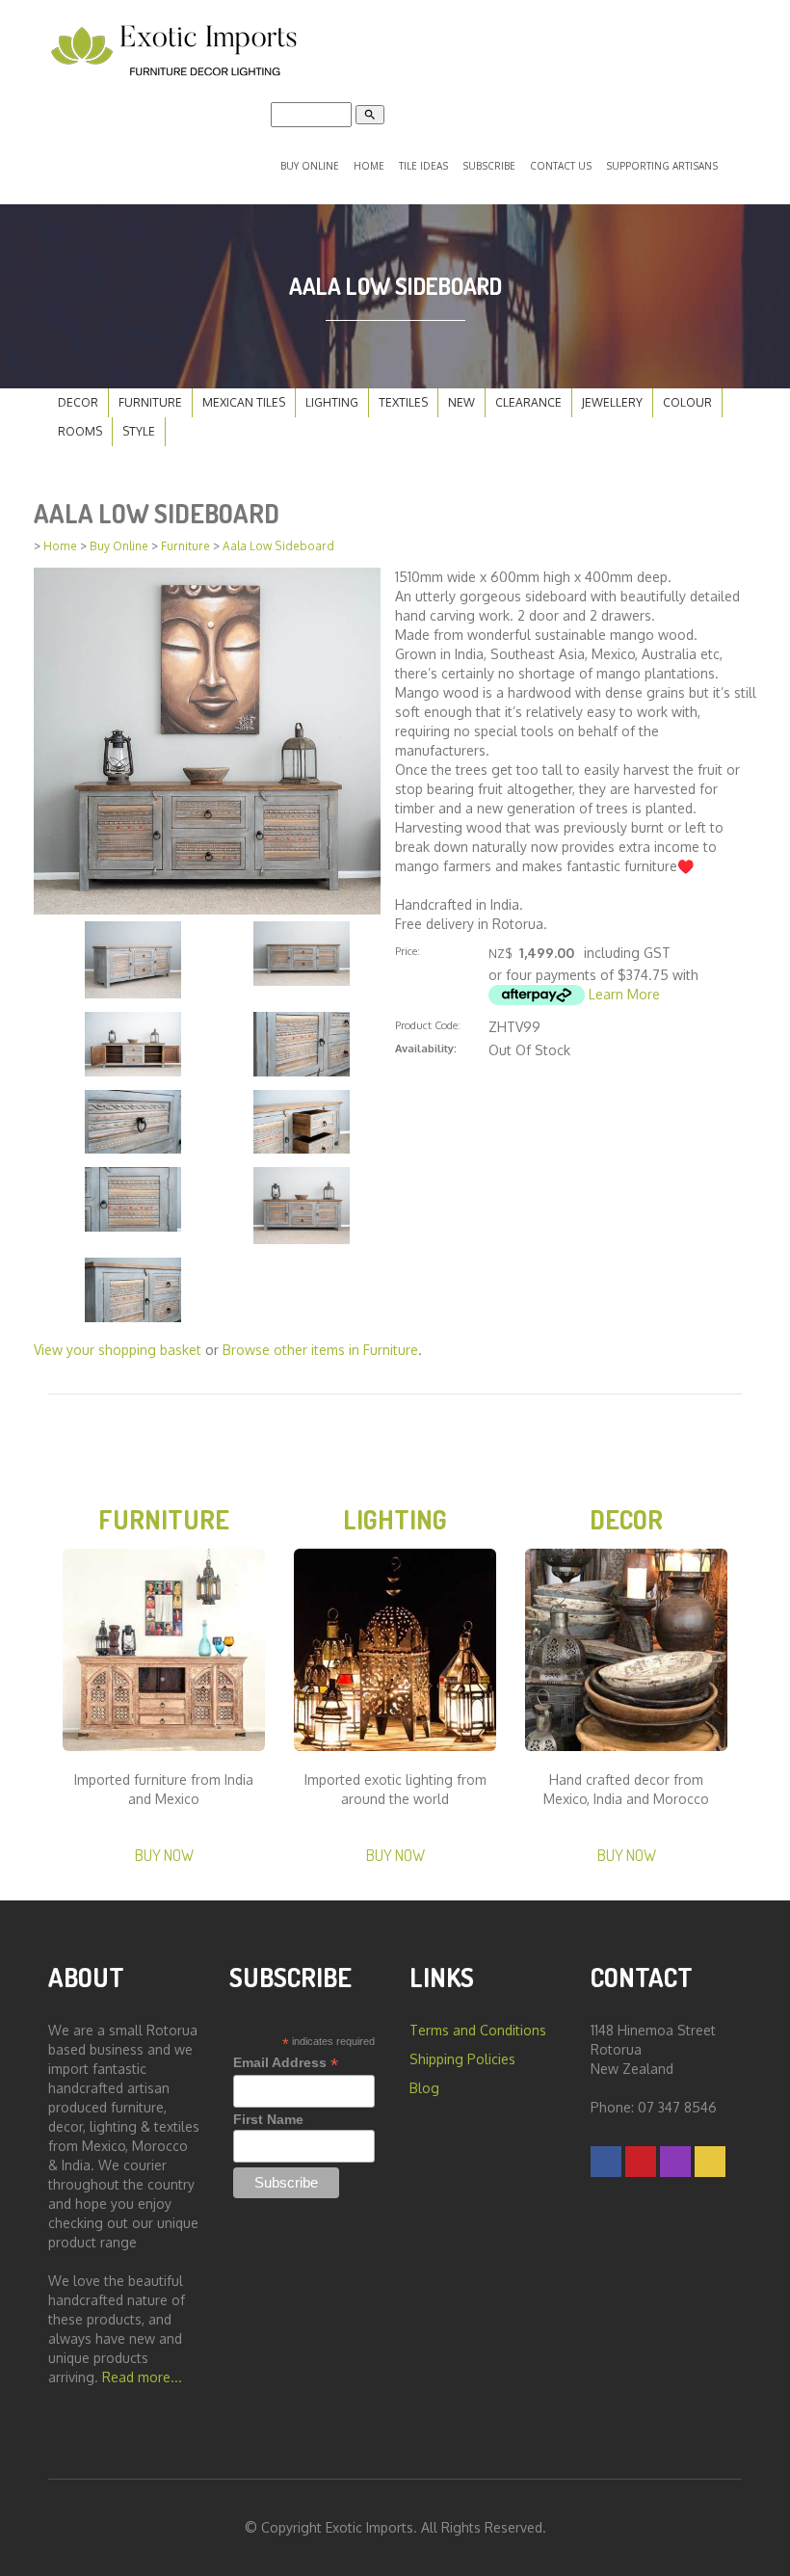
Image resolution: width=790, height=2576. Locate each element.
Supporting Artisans (662, 166)
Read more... (142, 2377)
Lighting (332, 402)
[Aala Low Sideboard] (207, 740)
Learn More (624, 994)
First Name (268, 2119)
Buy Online (310, 166)
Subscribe (489, 166)
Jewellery (612, 402)
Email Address (286, 2063)
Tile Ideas (423, 166)
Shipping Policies (462, 2059)
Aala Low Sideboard (278, 546)
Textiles (403, 402)
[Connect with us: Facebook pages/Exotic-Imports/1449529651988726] (606, 2161)
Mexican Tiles (244, 402)
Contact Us (561, 166)
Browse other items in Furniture (320, 1350)
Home (369, 166)
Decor (78, 402)
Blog (424, 2088)
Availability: (426, 1048)
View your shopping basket (118, 1350)
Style (139, 431)
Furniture (150, 402)
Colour (687, 402)
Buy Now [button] (164, 1855)
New (461, 402)
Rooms (80, 431)
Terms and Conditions (478, 2030)
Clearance (528, 402)
